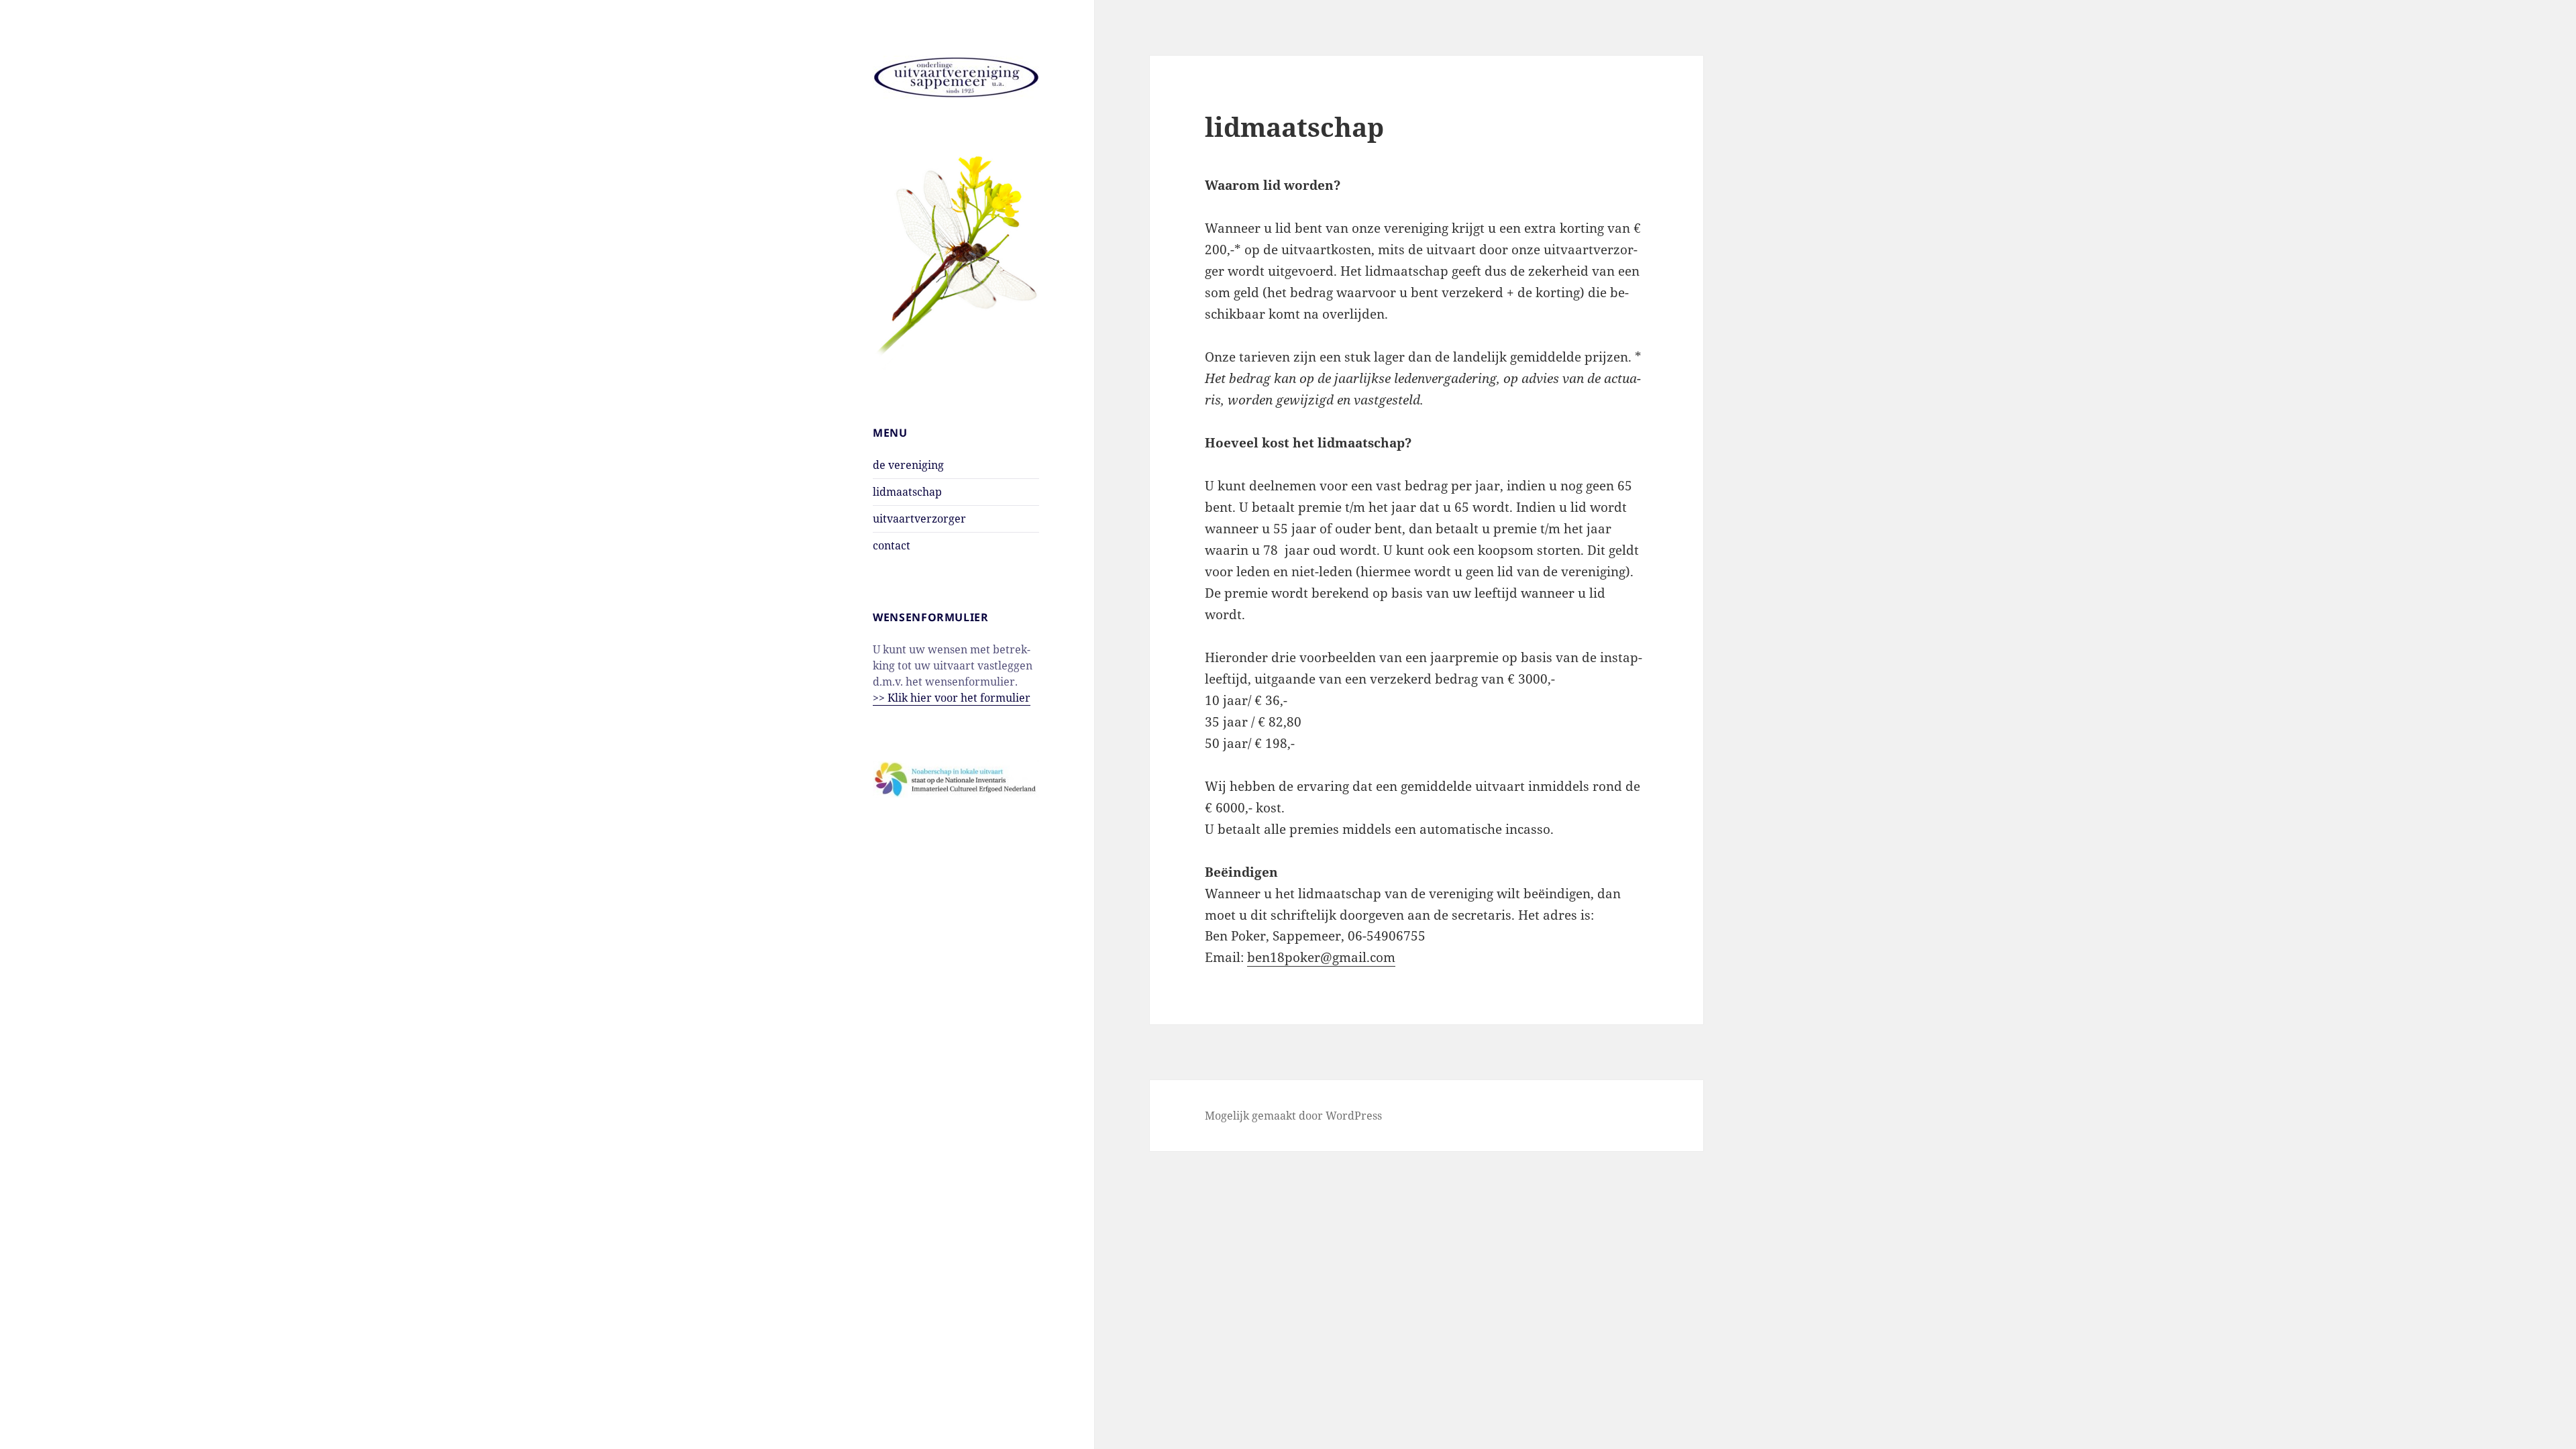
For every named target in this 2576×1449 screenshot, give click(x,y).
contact (892, 545)
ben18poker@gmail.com (1321, 957)
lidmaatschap (907, 492)
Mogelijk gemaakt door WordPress (1293, 1116)
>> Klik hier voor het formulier (952, 698)
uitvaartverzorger (919, 519)
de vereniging (908, 465)
